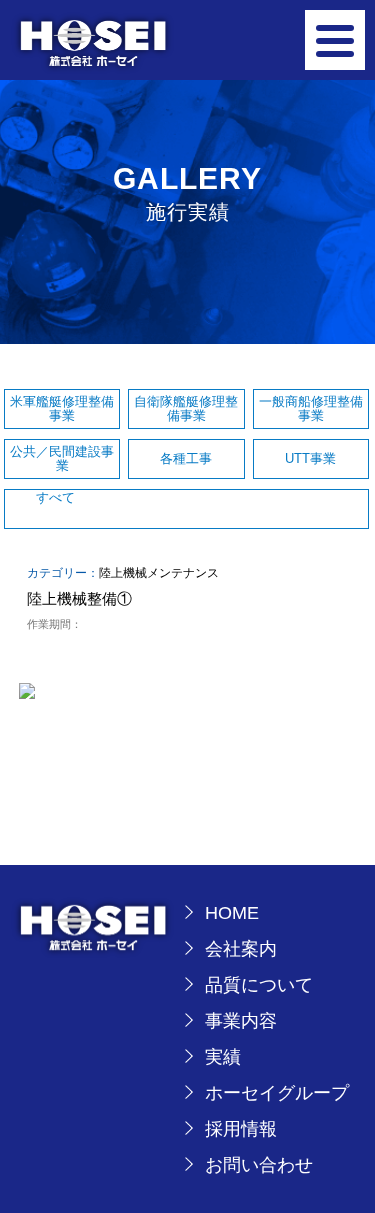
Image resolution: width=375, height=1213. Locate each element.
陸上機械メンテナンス (159, 573)
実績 (223, 1057)
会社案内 (241, 949)
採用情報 (241, 1129)
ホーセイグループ (277, 1093)
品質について (259, 985)
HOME (232, 913)
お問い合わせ (259, 1165)
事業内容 (241, 1021)
